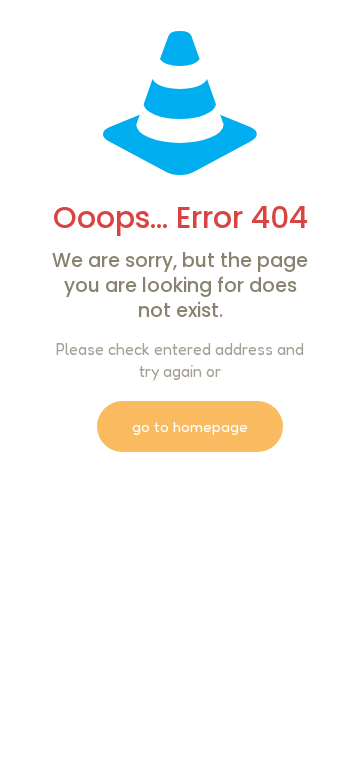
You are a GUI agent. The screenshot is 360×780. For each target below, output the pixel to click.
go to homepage (190, 426)
